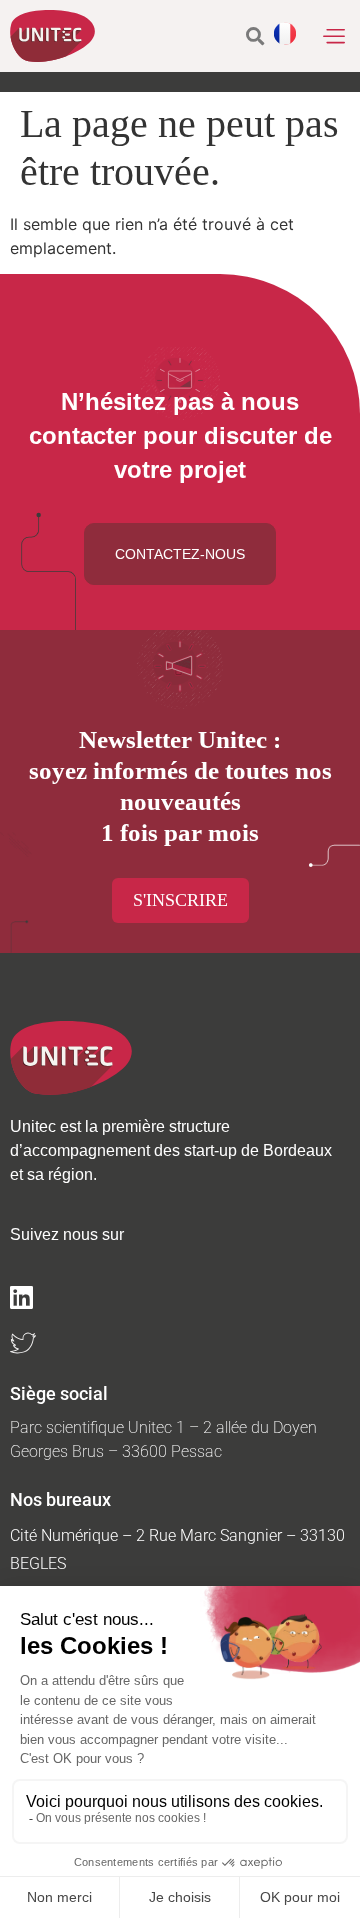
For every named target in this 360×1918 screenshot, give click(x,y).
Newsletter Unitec (173, 739)
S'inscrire (180, 900)
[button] (333, 35)
